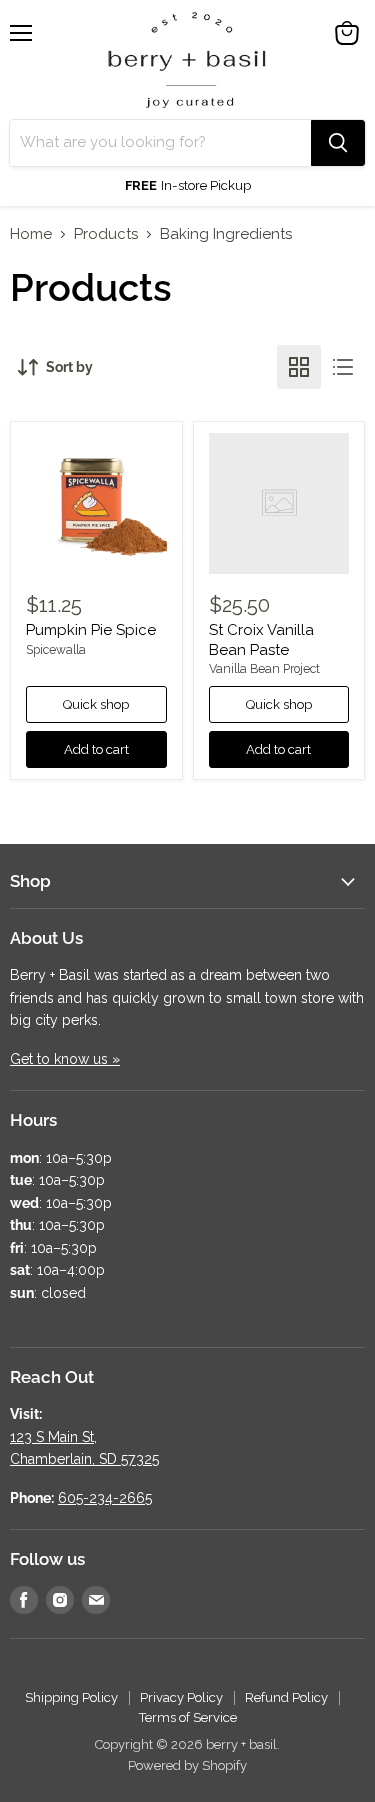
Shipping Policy (71, 1697)
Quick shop (96, 704)
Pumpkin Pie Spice (91, 630)
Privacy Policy (181, 1697)
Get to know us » (65, 1059)
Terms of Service (188, 1717)
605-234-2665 (105, 1498)
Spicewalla (56, 650)
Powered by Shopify (187, 1765)
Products (106, 234)
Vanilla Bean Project (264, 669)
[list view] (343, 367)
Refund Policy (286, 1697)
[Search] (338, 143)
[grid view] (299, 367)
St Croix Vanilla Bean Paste (261, 640)
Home (31, 234)
